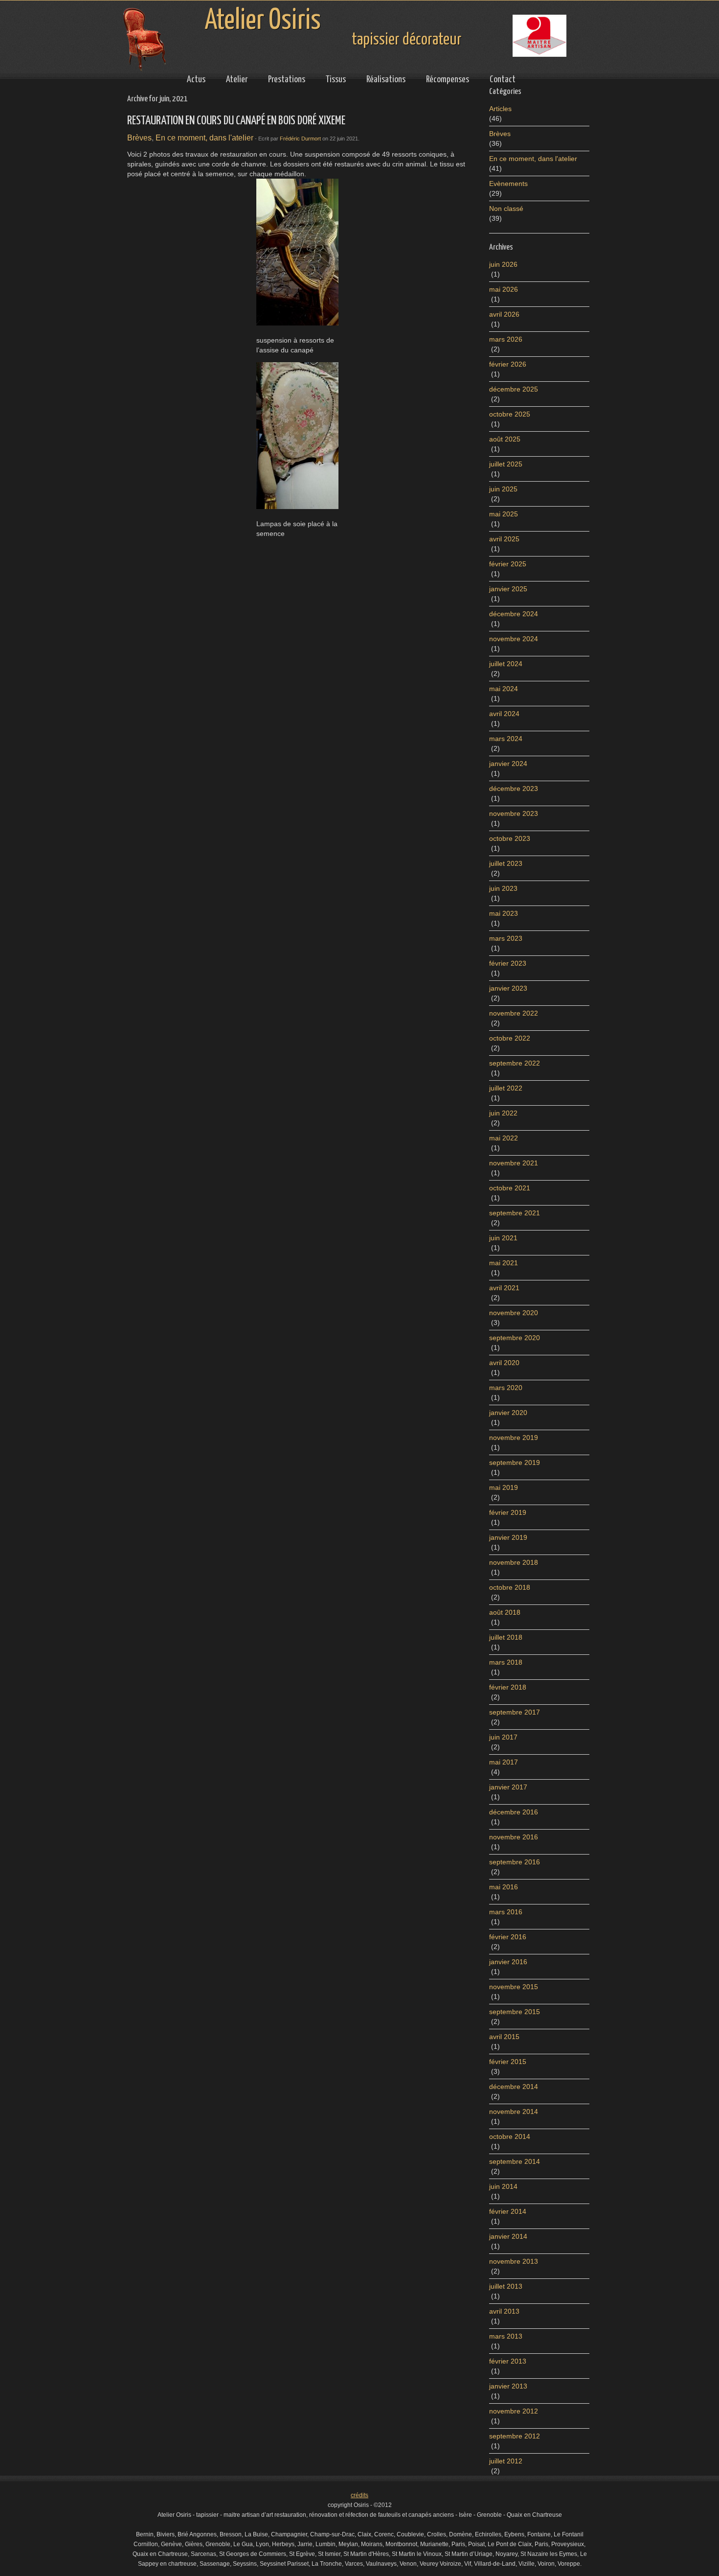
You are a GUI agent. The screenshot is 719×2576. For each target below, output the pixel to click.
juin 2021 (503, 1238)
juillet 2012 (506, 2461)
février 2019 (508, 1512)
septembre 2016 (515, 1862)
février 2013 (508, 2361)
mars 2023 (506, 938)
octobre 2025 (510, 414)
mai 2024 (504, 689)
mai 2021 (504, 1263)
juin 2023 (503, 888)
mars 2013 (506, 2336)
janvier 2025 (508, 589)
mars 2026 (506, 339)
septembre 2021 (515, 1213)
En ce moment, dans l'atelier (204, 138)
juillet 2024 (506, 664)
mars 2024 (506, 739)
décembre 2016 (514, 1812)
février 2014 (508, 2211)
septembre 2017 (515, 1712)
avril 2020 (504, 1363)
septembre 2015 (515, 2012)
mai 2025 (504, 514)
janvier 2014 (508, 2236)
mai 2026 (504, 289)
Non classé (506, 209)
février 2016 (508, 1937)
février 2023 (508, 963)
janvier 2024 (508, 764)
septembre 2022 (515, 1063)
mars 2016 (506, 1912)
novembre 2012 (514, 2411)
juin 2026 (503, 264)
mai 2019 (504, 1487)
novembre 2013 (514, 2261)
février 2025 (508, 564)
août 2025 (505, 439)
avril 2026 (504, 314)
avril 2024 (504, 714)
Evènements (508, 184)
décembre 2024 (514, 614)
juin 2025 (503, 489)
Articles (500, 109)
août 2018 (505, 1612)
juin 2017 (503, 1737)
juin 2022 (503, 1113)
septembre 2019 (515, 1462)
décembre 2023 (514, 789)
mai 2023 (504, 913)
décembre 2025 (514, 389)
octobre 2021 (510, 1188)
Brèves (139, 138)
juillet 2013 (506, 2286)
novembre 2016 (514, 1837)
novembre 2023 (514, 813)
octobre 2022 (510, 1038)
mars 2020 (506, 1388)
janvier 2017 (508, 1787)
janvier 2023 (508, 988)
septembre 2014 (515, 2161)
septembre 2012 (515, 2436)
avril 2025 (504, 539)
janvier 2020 (508, 1413)
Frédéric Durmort (300, 139)
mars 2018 (506, 1662)
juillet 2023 (506, 863)
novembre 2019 (514, 1438)
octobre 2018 (510, 1587)
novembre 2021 (514, 1163)
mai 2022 (504, 1138)
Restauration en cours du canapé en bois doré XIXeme (236, 121)
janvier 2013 (508, 2386)
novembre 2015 (514, 1987)
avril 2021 (504, 1288)
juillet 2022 (506, 1088)
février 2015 (508, 2062)
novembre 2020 (514, 1313)
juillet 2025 (506, 464)
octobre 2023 (510, 838)
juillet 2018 (506, 1637)
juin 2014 (503, 2186)
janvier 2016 (508, 1962)
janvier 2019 (508, 1537)
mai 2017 (504, 1762)
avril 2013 (504, 2311)
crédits (359, 2495)
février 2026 (508, 364)
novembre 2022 (514, 1013)
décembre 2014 (514, 2087)
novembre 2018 (514, 1562)
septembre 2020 (515, 1338)
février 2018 (508, 1687)
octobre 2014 (510, 2136)
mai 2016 (504, 1887)
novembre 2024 (514, 639)
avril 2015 (504, 2037)
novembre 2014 (514, 2112)
